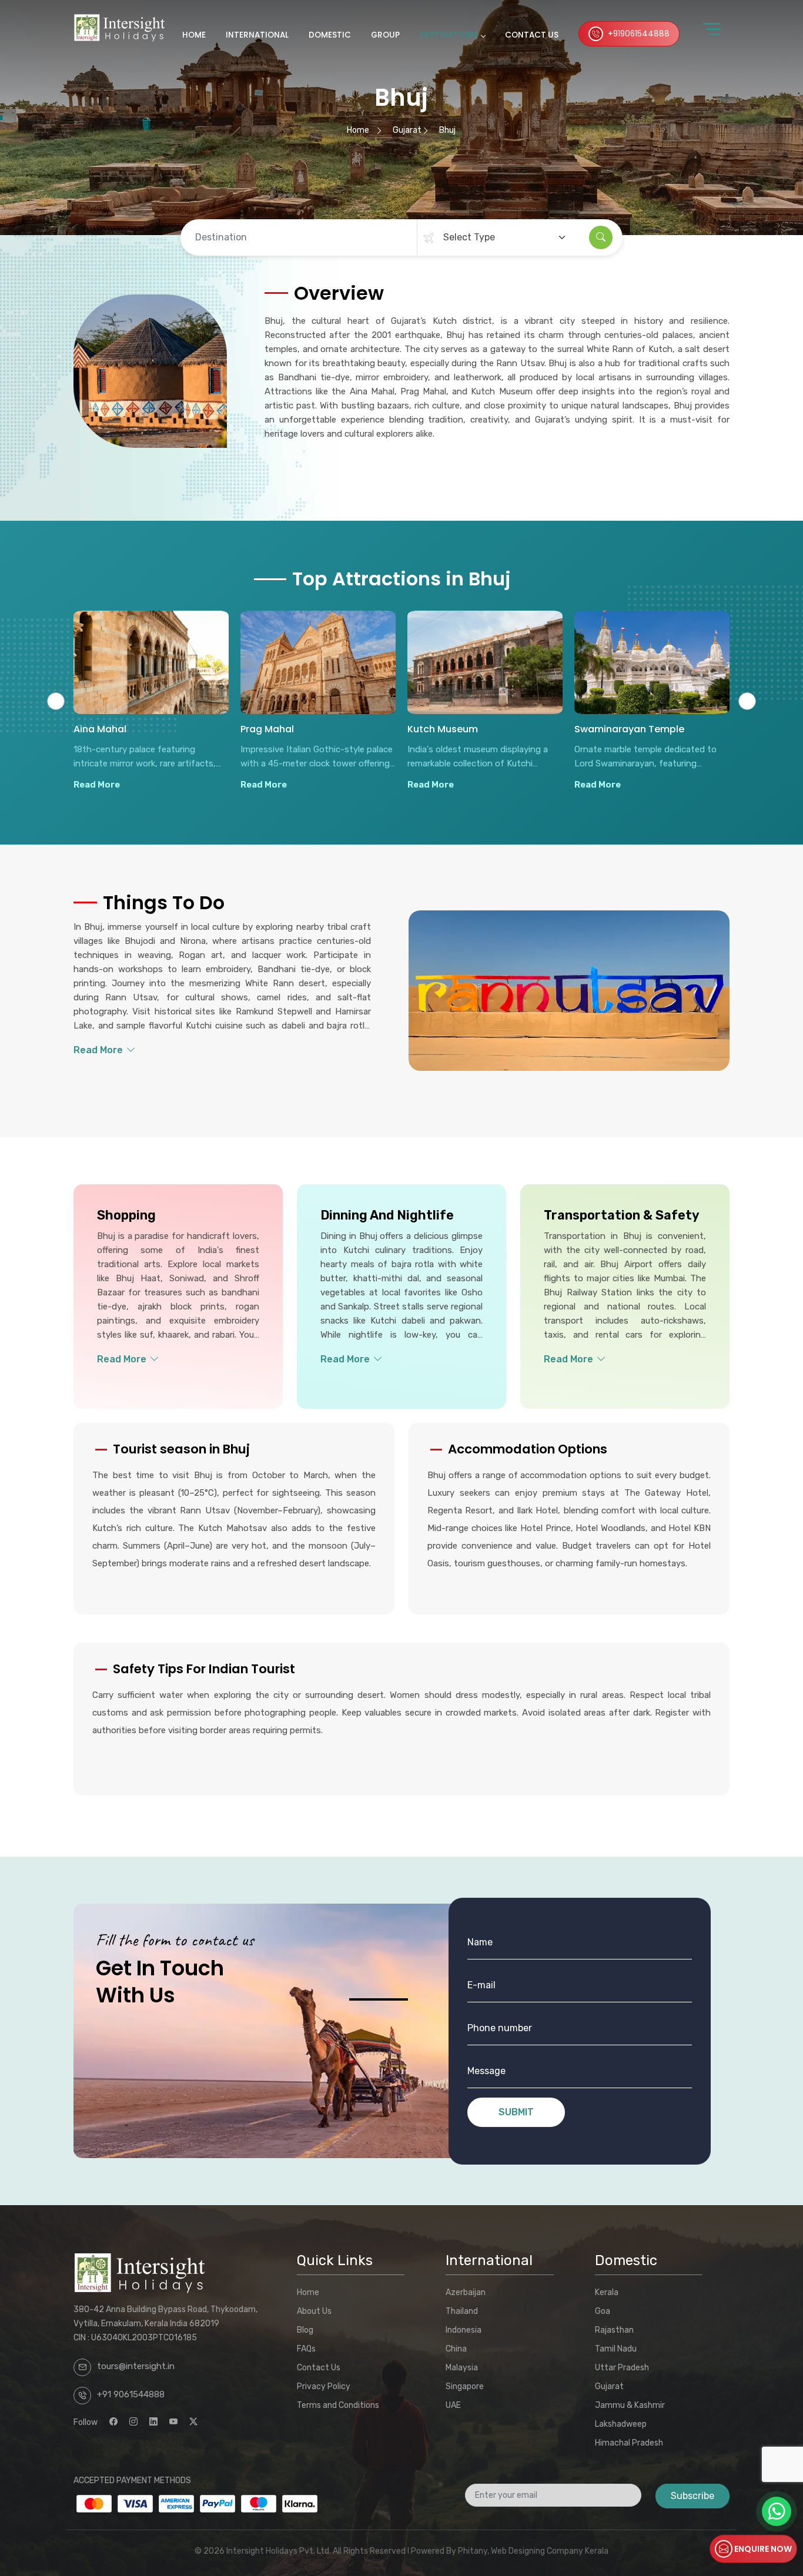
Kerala (607, 2292)
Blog (305, 2330)
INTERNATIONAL (257, 35)
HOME (194, 35)
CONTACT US (532, 35)
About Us (314, 2311)
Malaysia (462, 2368)
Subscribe (692, 2496)
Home (358, 130)
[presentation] (56, 701)
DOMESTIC (330, 35)
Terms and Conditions (338, 2405)
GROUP (385, 35)
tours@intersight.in (136, 2366)
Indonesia (464, 2330)
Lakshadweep (621, 2424)
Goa (603, 2311)
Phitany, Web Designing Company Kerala (533, 2551)
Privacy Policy (324, 2386)
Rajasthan (614, 2330)
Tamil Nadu (616, 2349)
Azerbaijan (466, 2292)
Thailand (462, 2311)
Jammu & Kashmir (630, 2405)
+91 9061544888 (131, 2394)
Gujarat (407, 130)
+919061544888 (639, 34)
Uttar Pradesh (622, 2368)
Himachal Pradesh (629, 2443)
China (456, 2349)
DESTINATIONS (449, 35)
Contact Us (319, 2368)
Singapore (465, 2386)
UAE (453, 2405)
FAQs (306, 2349)
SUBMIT (516, 2112)
